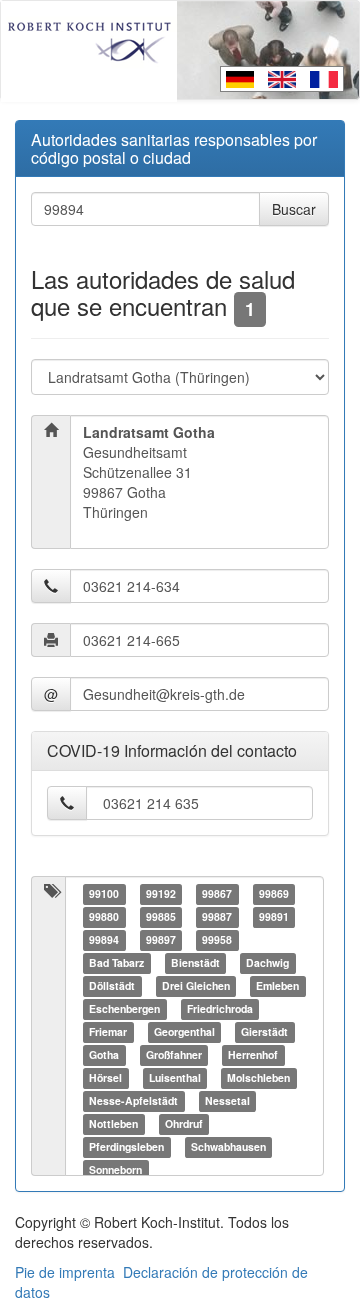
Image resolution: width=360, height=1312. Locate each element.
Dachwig (267, 963)
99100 (104, 894)
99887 (217, 917)
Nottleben (113, 1124)
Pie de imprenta (65, 1272)
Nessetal (227, 1101)
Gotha (104, 1055)
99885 (161, 917)
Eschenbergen (124, 1009)
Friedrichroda (220, 1009)
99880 (104, 917)
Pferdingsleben (126, 1147)
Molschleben (258, 1078)
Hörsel (105, 1078)
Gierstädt (264, 1032)
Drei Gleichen (196, 986)
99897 (161, 940)
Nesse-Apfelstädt (133, 1101)
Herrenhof (253, 1055)
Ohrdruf (184, 1124)
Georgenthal (184, 1032)
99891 (274, 917)
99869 (274, 894)
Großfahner (174, 1055)
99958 (217, 940)
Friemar (108, 1032)
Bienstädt (195, 963)
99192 (161, 894)
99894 (104, 940)
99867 (217, 894)
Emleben (277, 986)
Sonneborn (115, 1170)
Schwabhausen (228, 1147)
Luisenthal (175, 1078)
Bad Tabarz (116, 963)
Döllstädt (112, 986)
